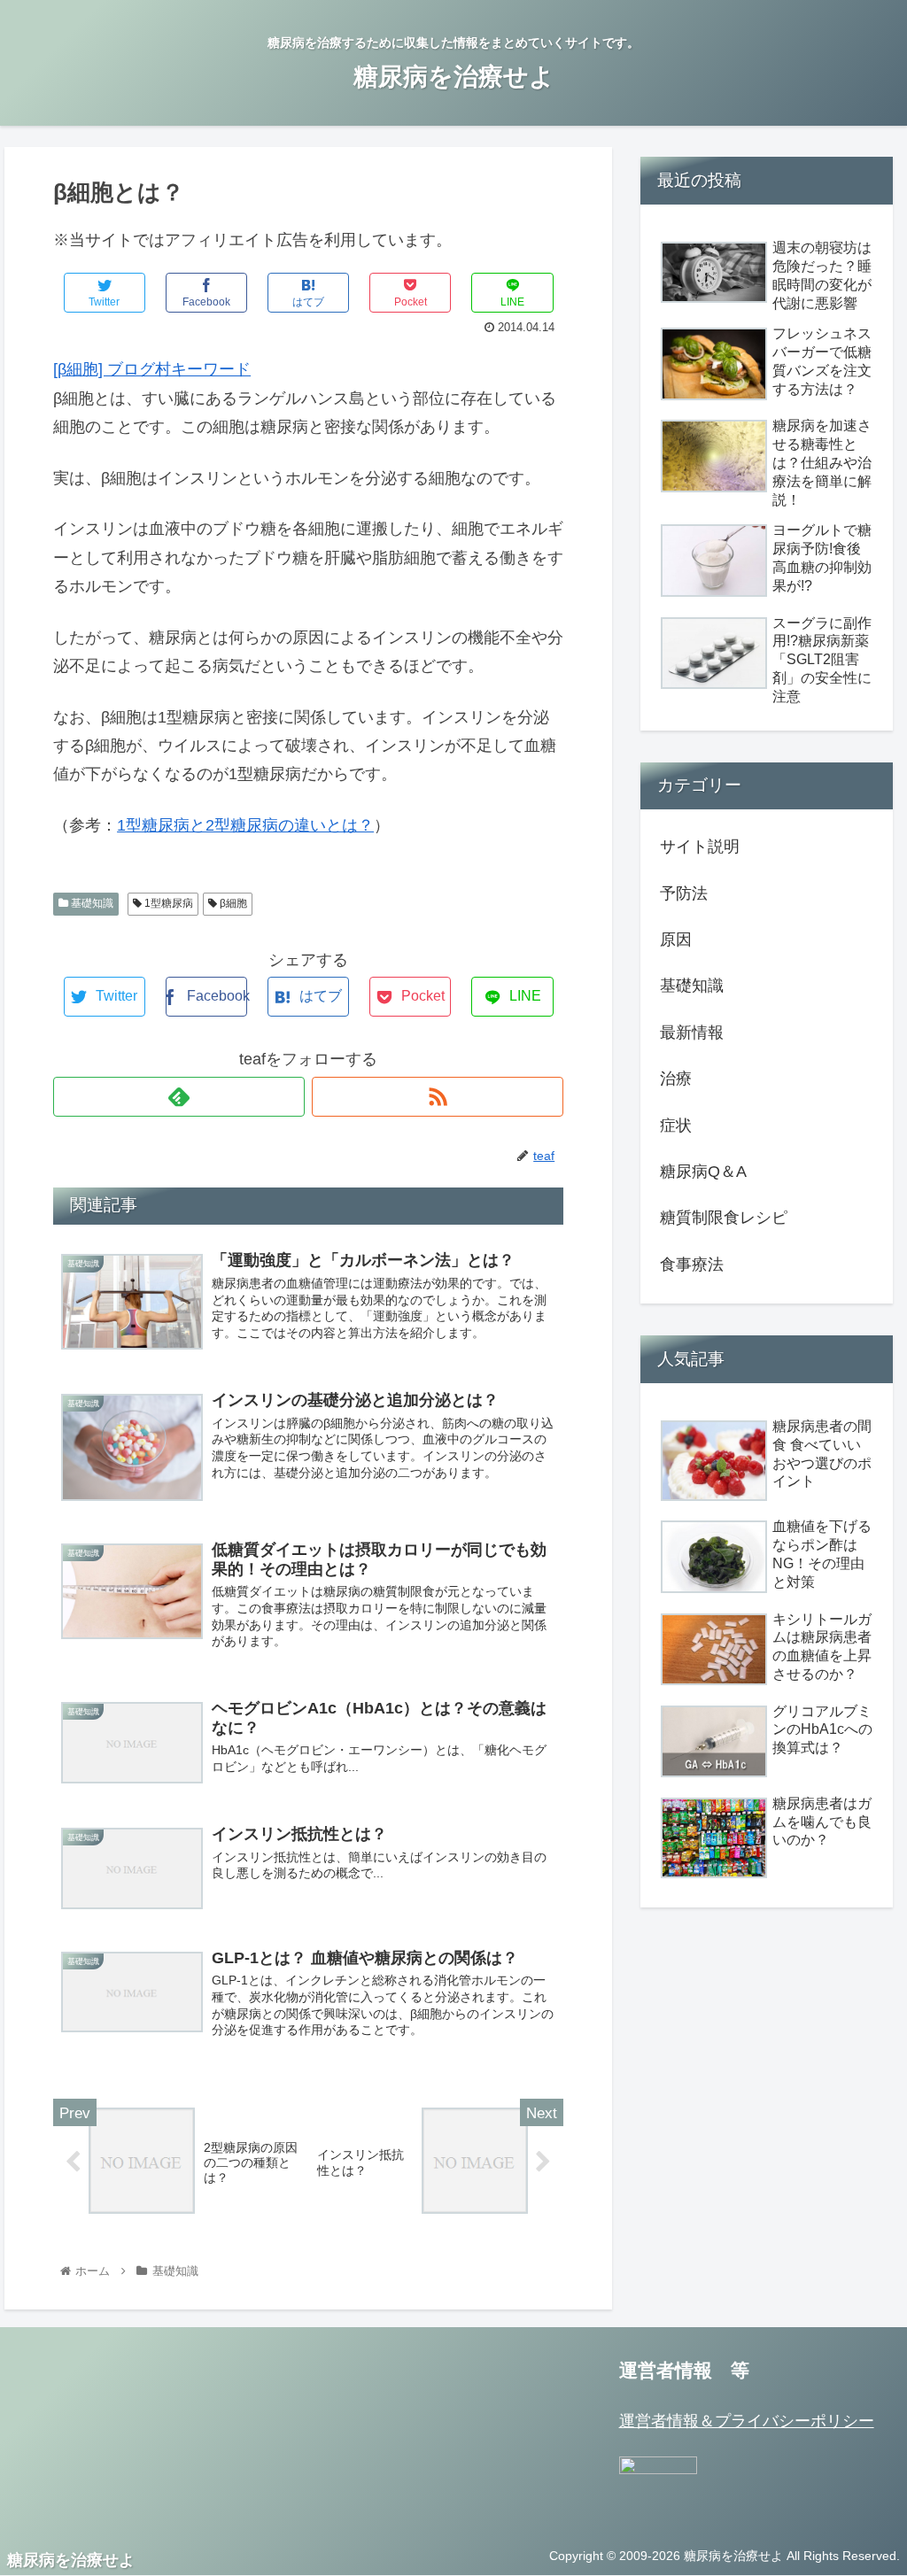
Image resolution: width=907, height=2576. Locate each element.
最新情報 (692, 1033)
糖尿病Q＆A (703, 1172)
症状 (676, 1126)
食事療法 (692, 1265)
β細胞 (232, 903)
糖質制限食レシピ (724, 1218)
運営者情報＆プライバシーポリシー (747, 2421)
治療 (676, 1079)
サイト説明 (700, 847)
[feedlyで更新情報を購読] (179, 1097)
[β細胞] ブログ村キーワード (152, 369)
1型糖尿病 (167, 903)
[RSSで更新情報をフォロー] (438, 1097)
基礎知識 (91, 903)
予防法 (684, 893)
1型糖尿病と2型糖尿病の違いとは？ (245, 825)
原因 (676, 940)
